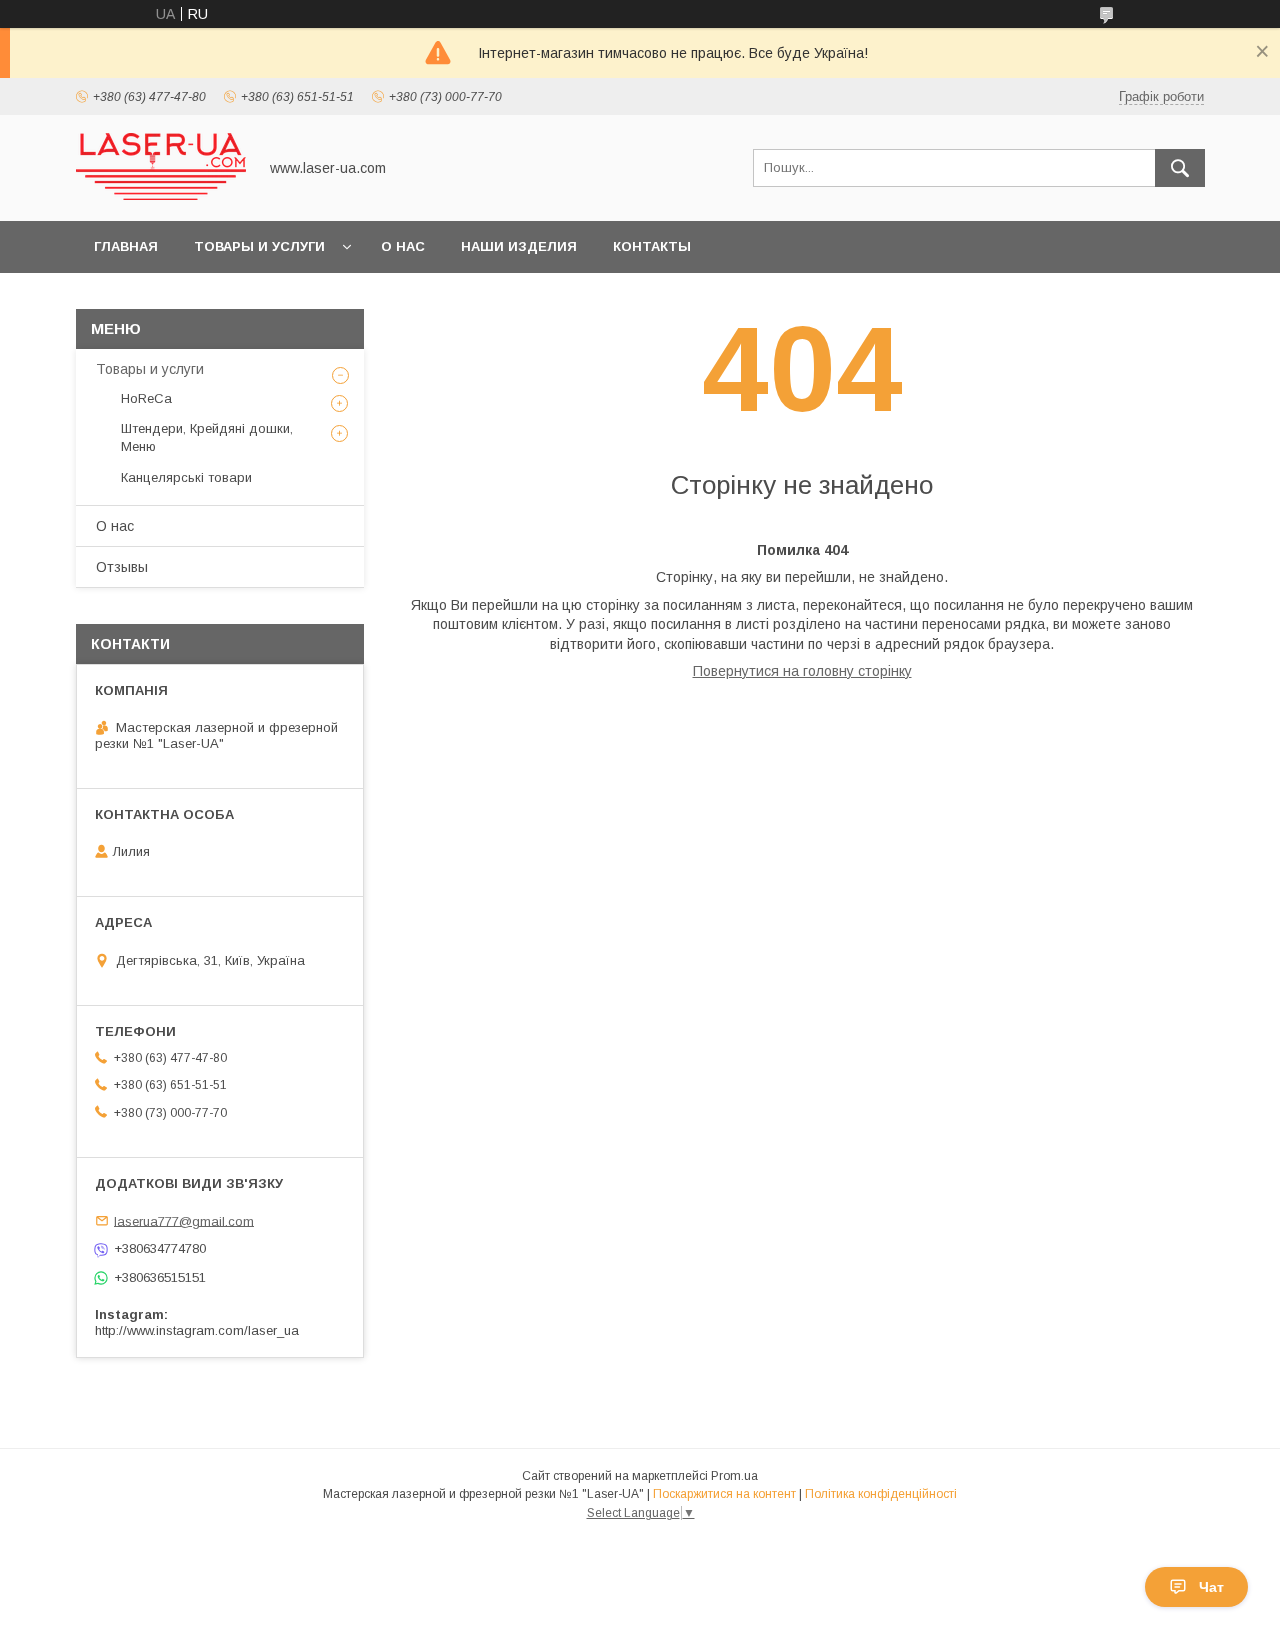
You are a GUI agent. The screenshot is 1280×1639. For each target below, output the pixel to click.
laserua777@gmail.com (184, 1220)
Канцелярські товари (186, 477)
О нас (403, 246)
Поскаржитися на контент (724, 1494)
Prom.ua (734, 1476)
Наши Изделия (519, 246)
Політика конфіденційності (881, 1494)
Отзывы (122, 567)
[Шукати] (1180, 168)
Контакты (652, 246)
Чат (1211, 1587)
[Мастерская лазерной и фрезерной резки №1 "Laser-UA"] (161, 195)
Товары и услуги (259, 246)
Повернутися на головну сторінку (802, 671)
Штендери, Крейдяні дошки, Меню (207, 437)
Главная (126, 246)
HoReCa (146, 398)
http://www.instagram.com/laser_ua (197, 1330)
